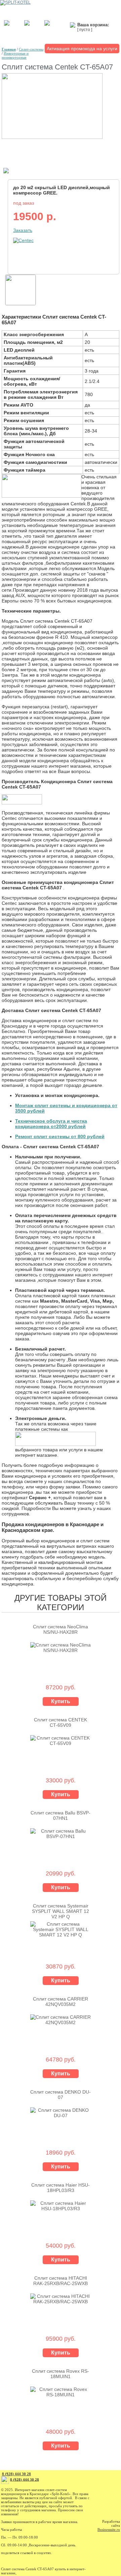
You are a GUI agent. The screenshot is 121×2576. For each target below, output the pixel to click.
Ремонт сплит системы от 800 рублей (60, 1136)
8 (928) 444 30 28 (16, 2474)
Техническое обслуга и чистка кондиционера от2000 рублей (51, 1124)
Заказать (23, 230)
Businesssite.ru (109, 2529)
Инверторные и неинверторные (15, 55)
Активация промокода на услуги (82, 49)
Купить (61, 1701)
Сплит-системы (31, 49)
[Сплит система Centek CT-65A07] (52, 137)
